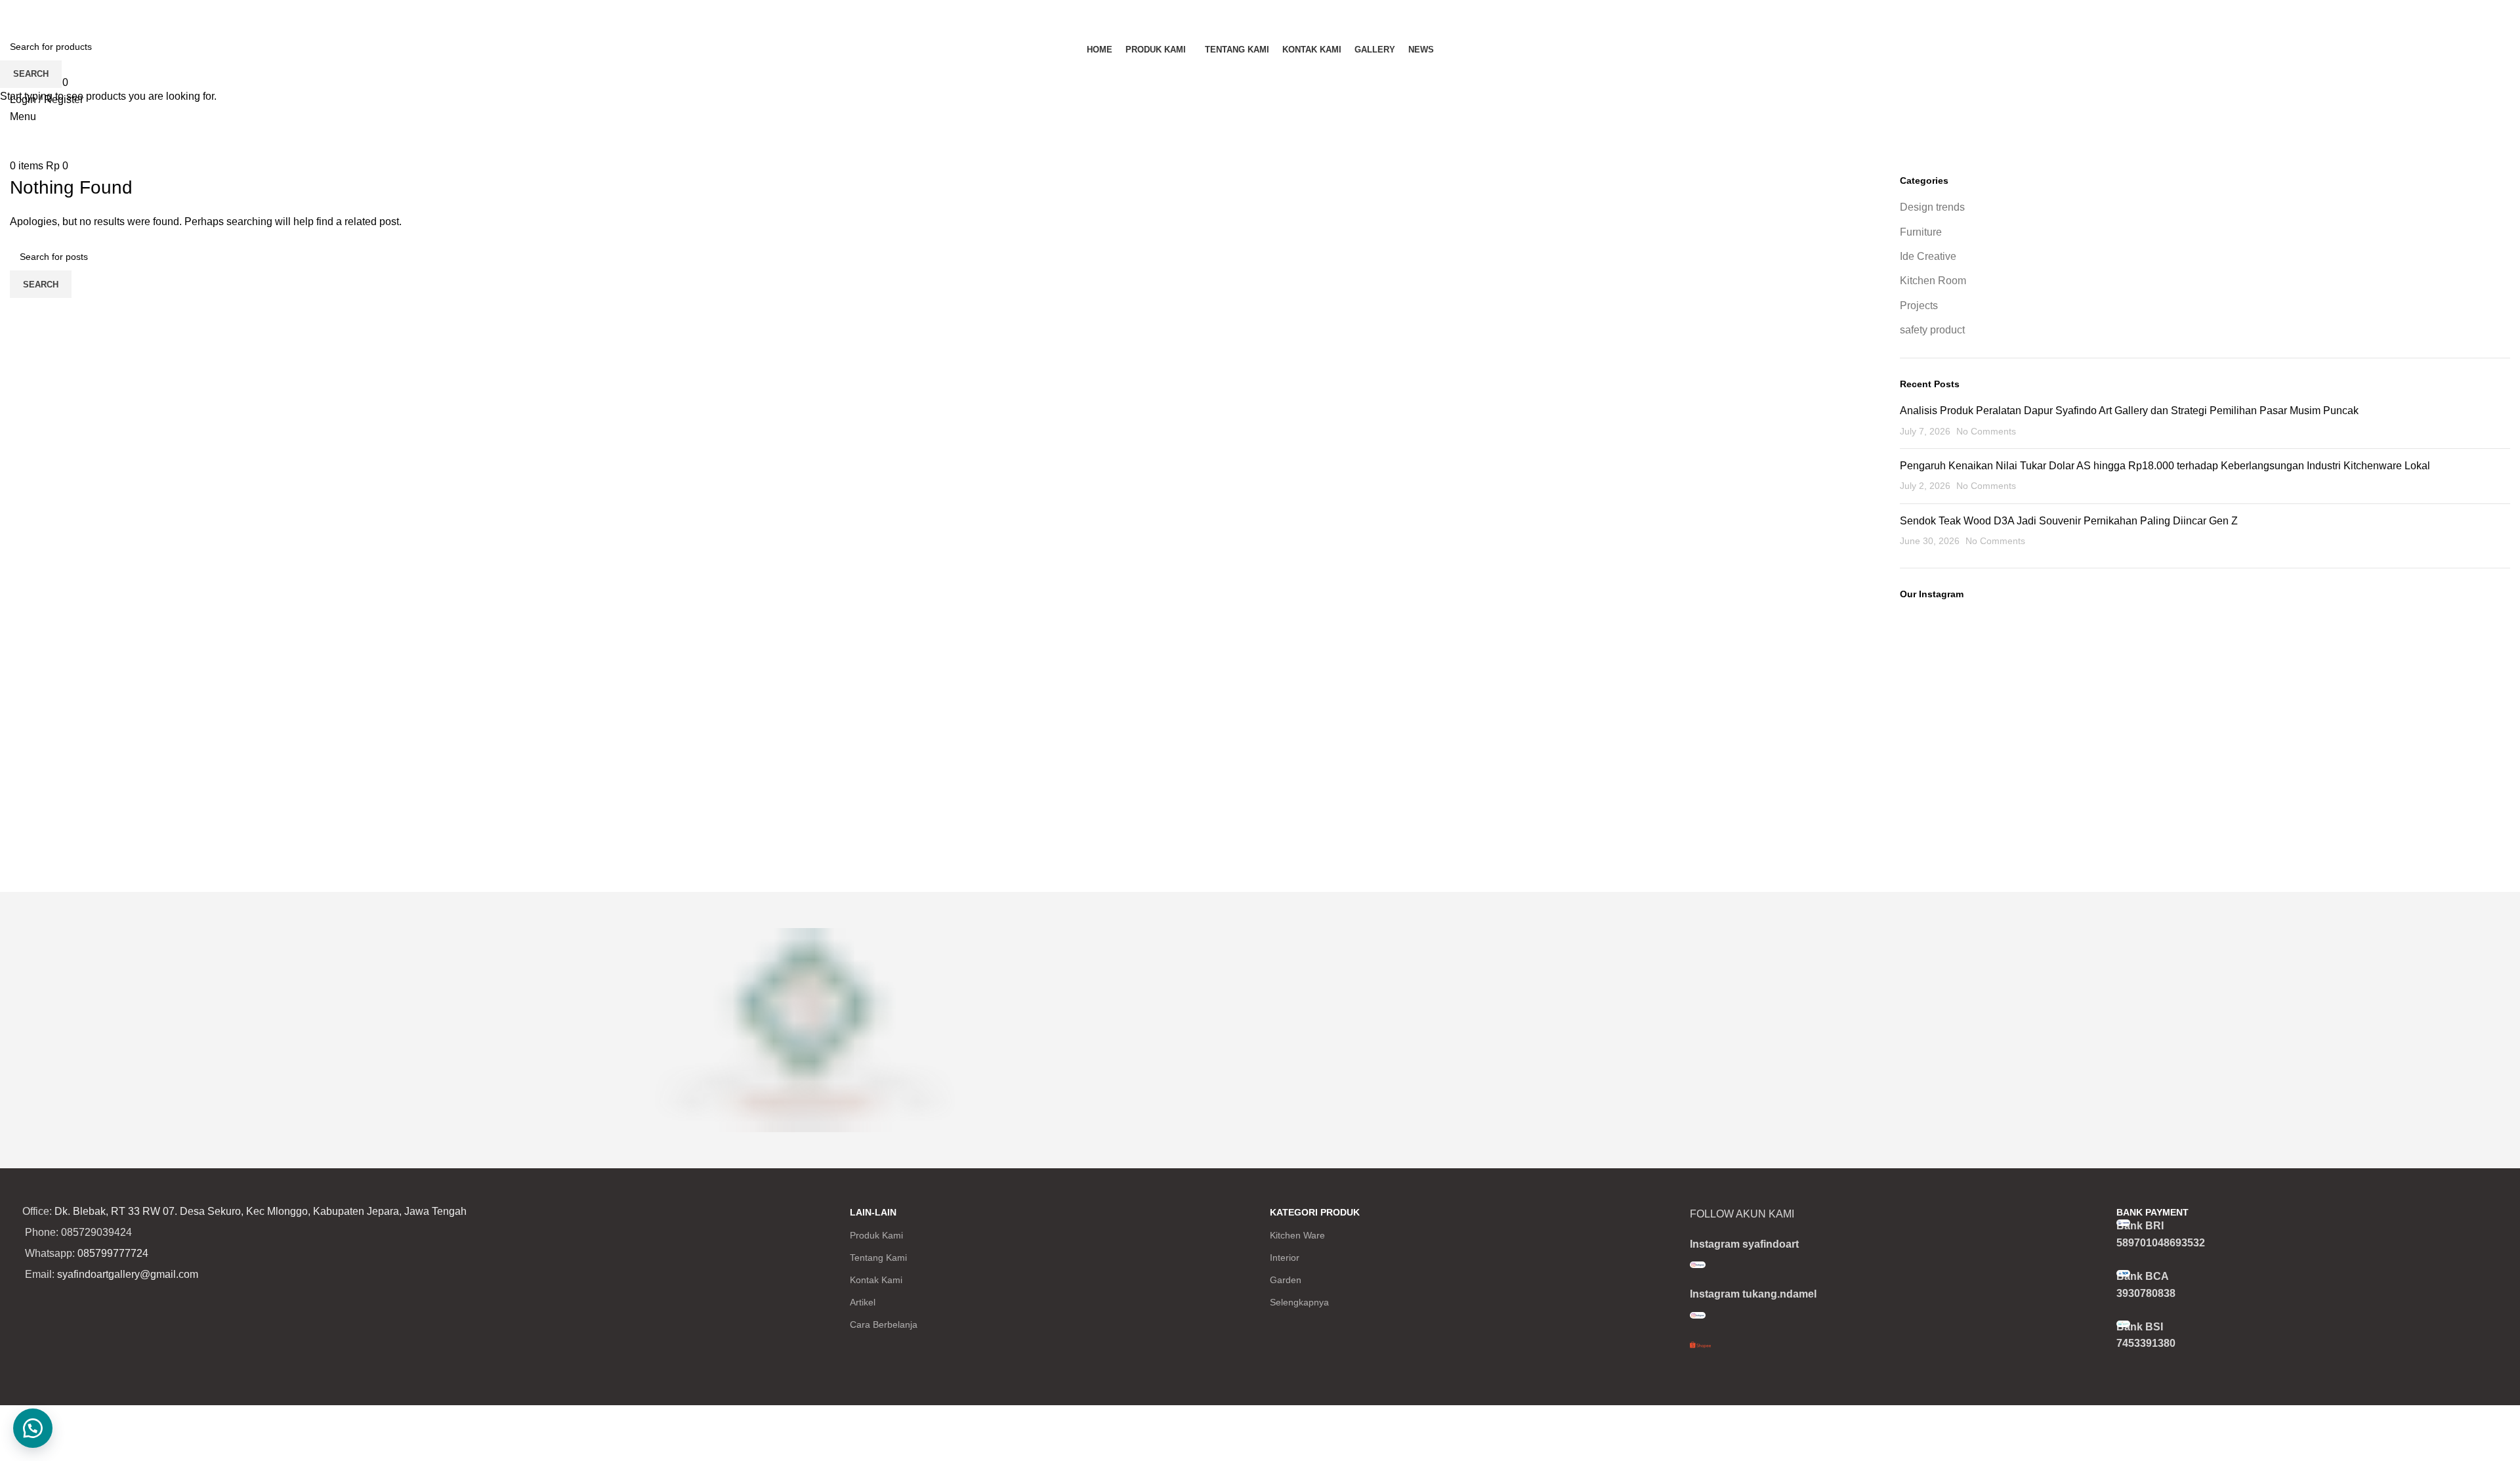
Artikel (863, 1302)
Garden (1286, 1280)
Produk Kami (876, 1235)
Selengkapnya (1299, 1302)
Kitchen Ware (1297, 1235)
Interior (1285, 1258)
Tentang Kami (878, 1258)
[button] (33, 1428)
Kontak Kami (876, 1280)
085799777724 (113, 1253)
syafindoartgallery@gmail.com (128, 1274)
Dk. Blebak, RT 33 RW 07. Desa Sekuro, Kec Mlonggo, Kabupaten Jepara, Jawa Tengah (261, 1211)
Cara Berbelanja (884, 1324)
